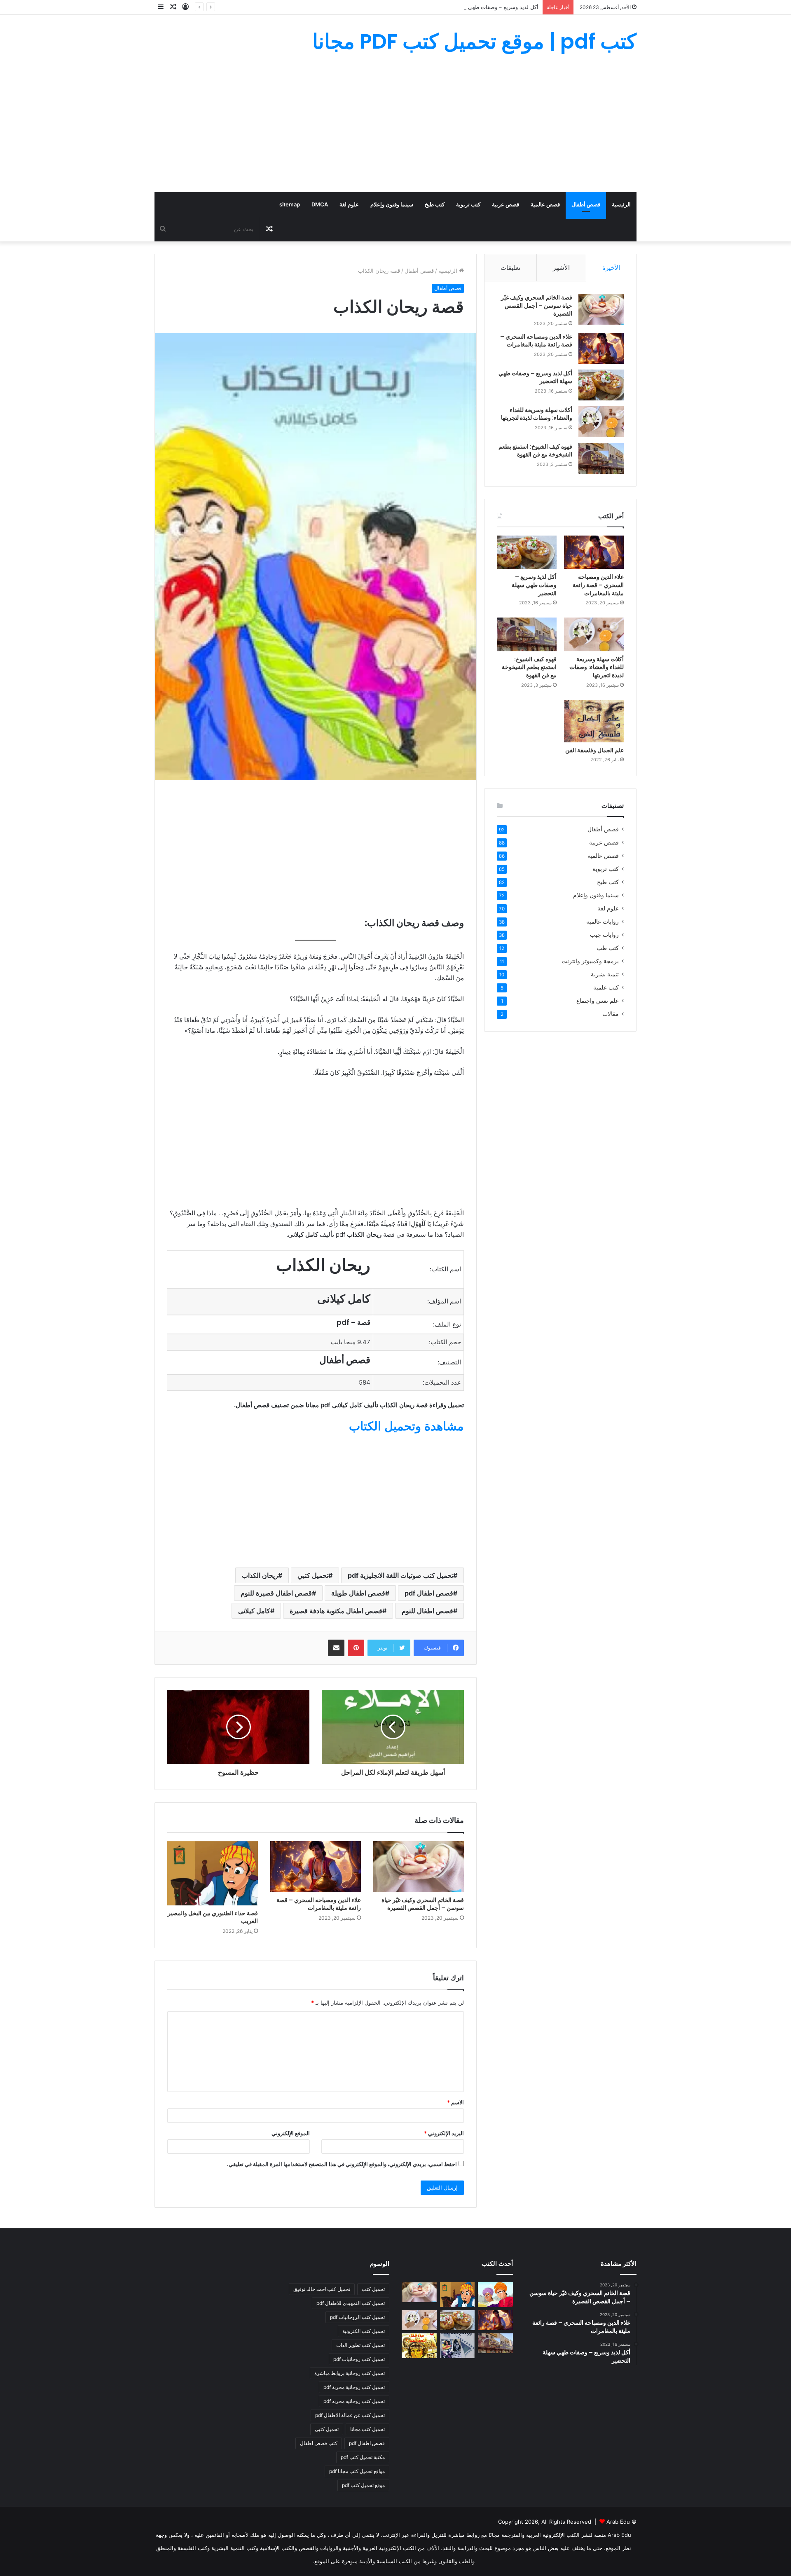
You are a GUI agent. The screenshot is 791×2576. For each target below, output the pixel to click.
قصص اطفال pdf (429, 1593)
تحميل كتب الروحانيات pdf (357, 2317)
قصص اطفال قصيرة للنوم (276, 1593)
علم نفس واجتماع (598, 1001)
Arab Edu (618, 2522)
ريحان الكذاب (260, 1575)
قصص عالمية (545, 204)
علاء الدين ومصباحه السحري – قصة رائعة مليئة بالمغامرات (319, 1904)
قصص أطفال (586, 204)
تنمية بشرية (605, 974)
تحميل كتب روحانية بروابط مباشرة (350, 2373)
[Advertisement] (395, 130)
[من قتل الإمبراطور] (419, 2346)
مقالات (611, 1014)
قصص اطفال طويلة (358, 1593)
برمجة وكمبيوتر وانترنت (590, 961)
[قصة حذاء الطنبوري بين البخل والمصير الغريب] (213, 1873)
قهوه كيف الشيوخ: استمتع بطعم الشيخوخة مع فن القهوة (535, 451)
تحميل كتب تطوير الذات (360, 2345)
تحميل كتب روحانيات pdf (359, 2359)
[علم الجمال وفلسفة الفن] (594, 721)
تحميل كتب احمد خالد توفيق (322, 2289)
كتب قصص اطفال (319, 2443)
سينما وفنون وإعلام (392, 204)
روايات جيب (604, 935)
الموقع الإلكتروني (291, 2133)
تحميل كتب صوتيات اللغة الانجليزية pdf (400, 1575)
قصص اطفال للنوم (427, 1611)
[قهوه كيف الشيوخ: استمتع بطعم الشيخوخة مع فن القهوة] (601, 458)
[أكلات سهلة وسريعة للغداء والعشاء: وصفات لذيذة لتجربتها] (601, 422)
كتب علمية (606, 987)
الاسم (455, 2102)
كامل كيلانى (254, 1611)
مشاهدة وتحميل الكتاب (406, 1426)
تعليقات (510, 268)
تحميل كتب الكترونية (364, 2331)
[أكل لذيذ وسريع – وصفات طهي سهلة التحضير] (601, 385)
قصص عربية (505, 204)
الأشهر (561, 268)
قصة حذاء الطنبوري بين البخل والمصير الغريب (213, 1917)
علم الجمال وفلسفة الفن (594, 750)
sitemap (290, 204)
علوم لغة (349, 204)
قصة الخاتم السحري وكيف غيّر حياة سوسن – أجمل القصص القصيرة (423, 1904)
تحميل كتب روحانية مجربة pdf (354, 2387)
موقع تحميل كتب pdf (363, 2485)
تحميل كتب (373, 2289)
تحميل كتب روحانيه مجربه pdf (354, 2401)
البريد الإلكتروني (444, 2133)
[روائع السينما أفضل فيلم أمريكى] (458, 2346)
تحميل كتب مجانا (367, 2429)
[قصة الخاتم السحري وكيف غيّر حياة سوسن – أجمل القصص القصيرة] (419, 1867)
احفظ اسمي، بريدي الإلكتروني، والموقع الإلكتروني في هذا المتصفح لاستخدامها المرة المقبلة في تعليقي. (342, 2164)
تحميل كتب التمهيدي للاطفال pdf (351, 2303)
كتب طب (608, 948)
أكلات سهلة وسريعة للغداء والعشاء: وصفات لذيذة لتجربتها (537, 414)
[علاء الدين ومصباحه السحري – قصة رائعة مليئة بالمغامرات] (316, 1867)
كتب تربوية (468, 204)
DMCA (320, 204)
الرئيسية (621, 204)
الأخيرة (611, 268)
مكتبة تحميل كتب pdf (363, 2457)
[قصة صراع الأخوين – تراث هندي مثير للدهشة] (495, 2295)
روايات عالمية (603, 922)
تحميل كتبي (313, 1575)
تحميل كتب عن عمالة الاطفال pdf (350, 2415)
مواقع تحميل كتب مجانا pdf (357, 2471)
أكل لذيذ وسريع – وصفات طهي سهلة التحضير (487, 7)
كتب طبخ (435, 204)
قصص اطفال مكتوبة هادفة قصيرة (336, 1611)
